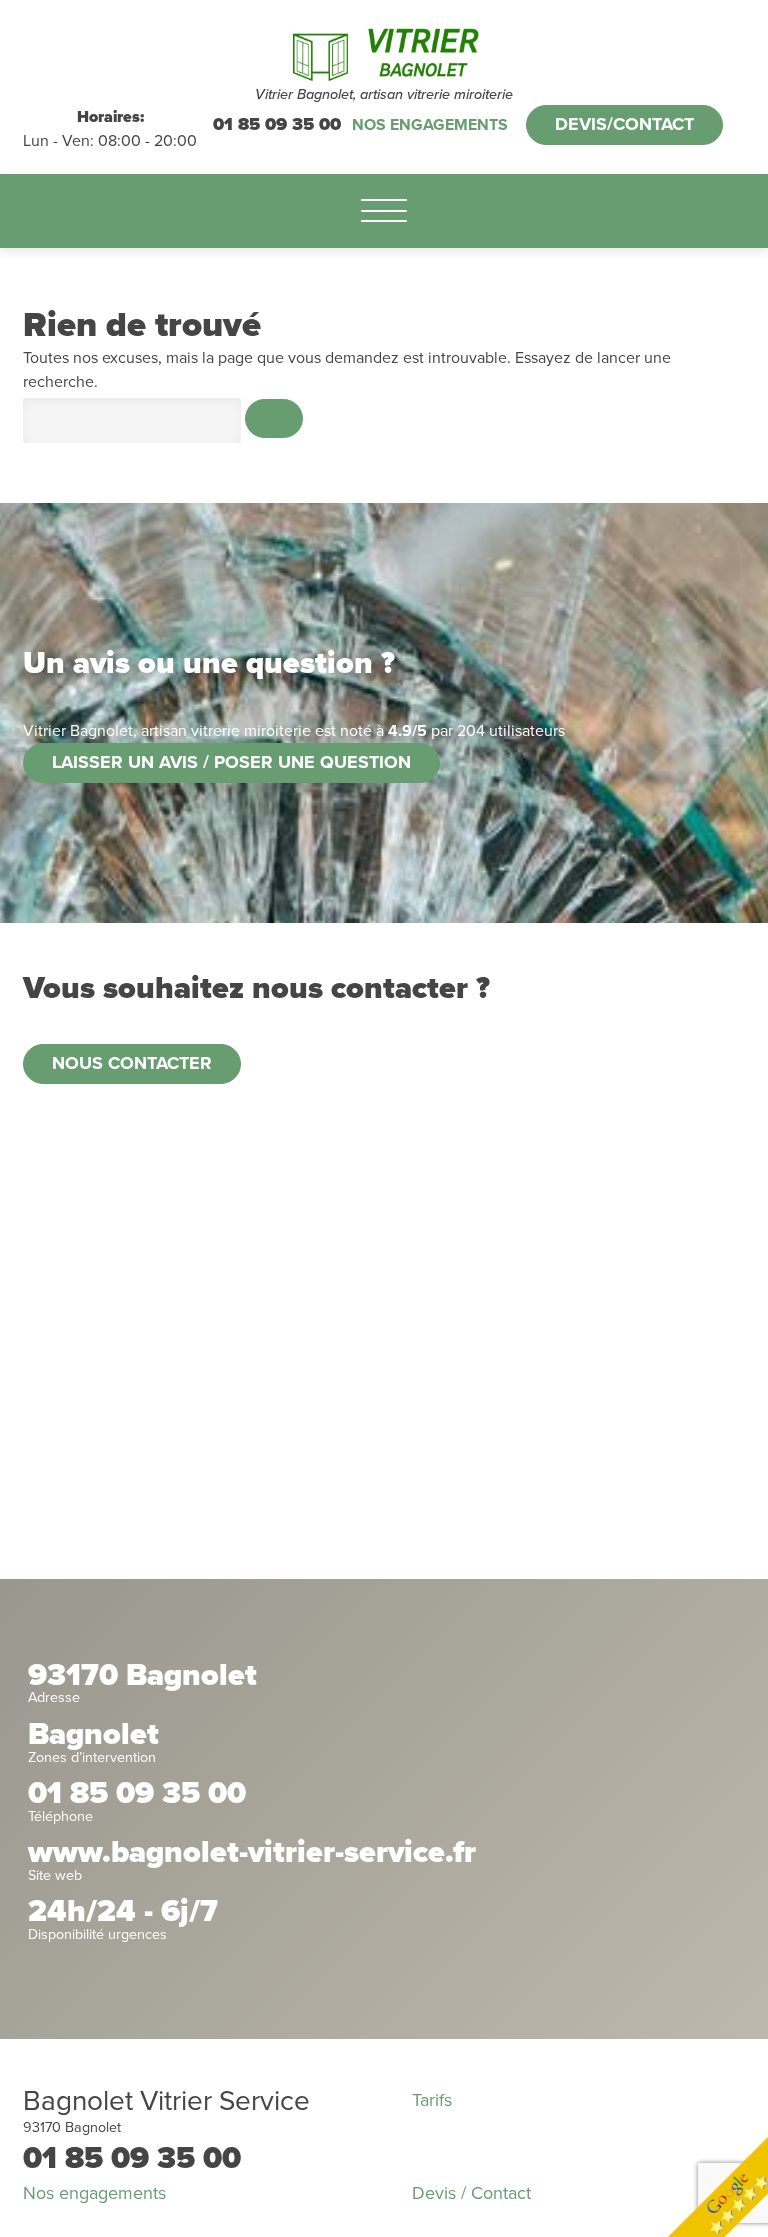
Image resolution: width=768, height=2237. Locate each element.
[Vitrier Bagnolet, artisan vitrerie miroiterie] (384, 52)
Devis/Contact (624, 124)
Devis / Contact (471, 2193)
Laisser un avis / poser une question (231, 762)
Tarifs (432, 2100)
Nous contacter (132, 1063)
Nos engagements (430, 125)
